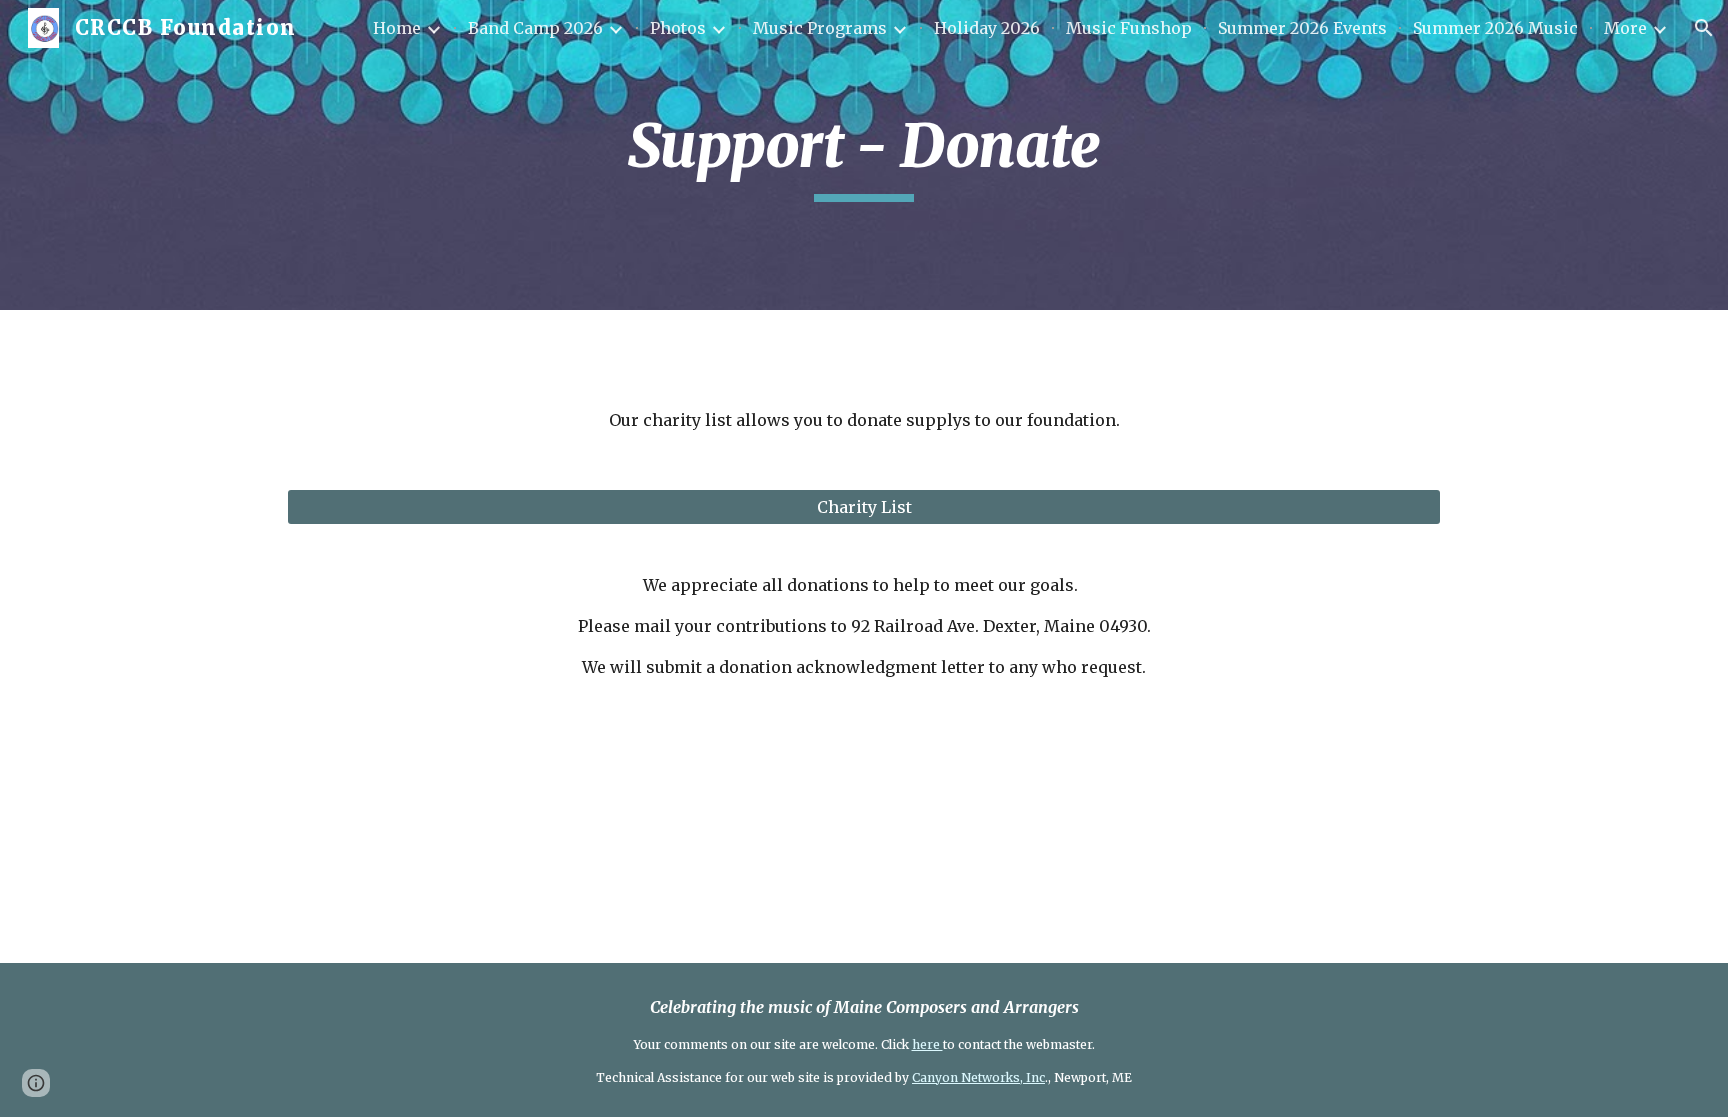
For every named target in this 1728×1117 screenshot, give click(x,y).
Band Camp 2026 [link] (535, 28)
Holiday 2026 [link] (987, 28)
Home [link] (397, 28)
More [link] (1625, 28)
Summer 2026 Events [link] (1302, 28)
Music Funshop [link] (1129, 28)
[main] (864, 155)
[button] (1704, 28)
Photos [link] (678, 28)
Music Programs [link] (820, 28)
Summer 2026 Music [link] (1495, 28)
